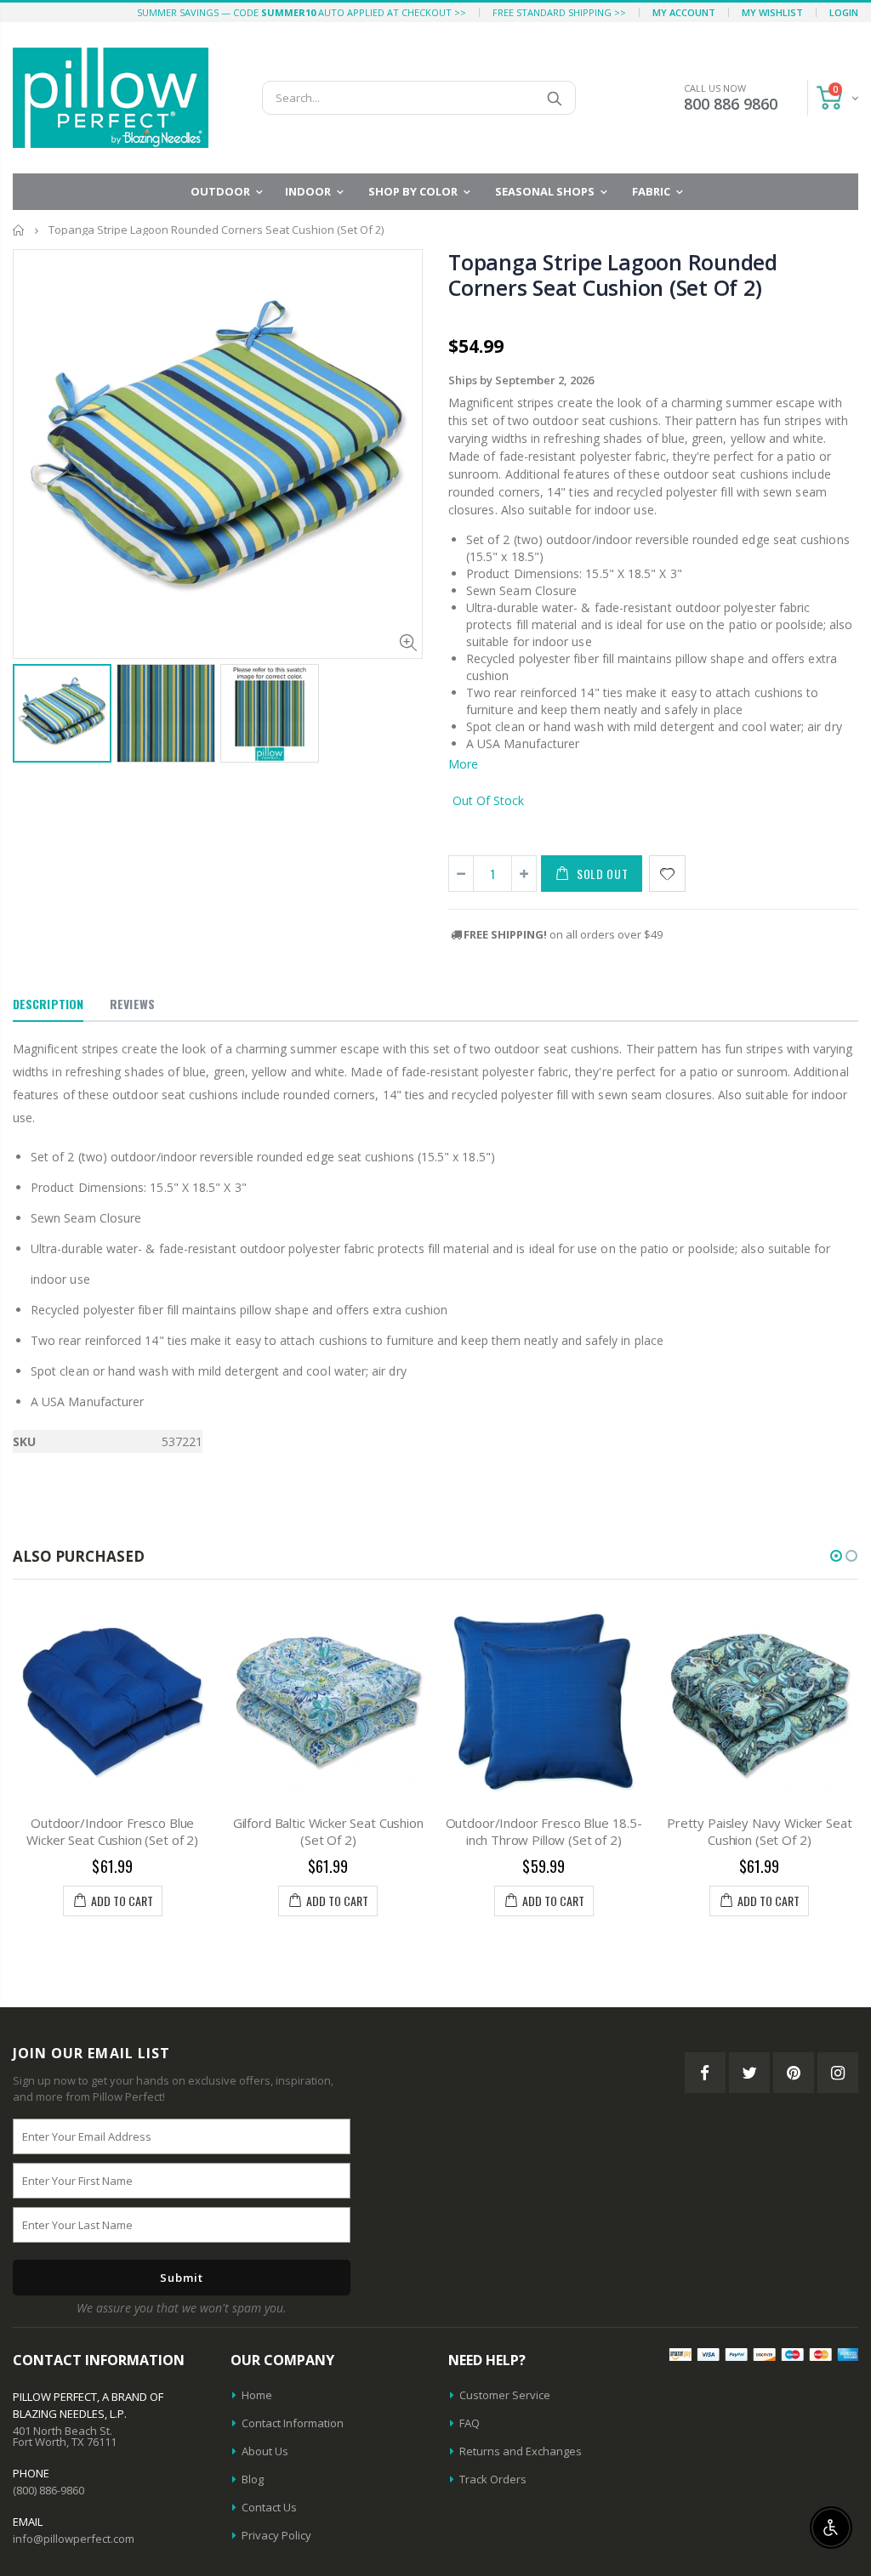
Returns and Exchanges (521, 2451)
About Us (265, 2451)
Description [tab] (48, 1004)
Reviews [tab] (132, 1004)
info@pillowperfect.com (74, 2539)
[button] (836, 1556)
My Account (684, 12)
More (463, 764)
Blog (253, 2479)
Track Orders (493, 2479)
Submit (182, 2278)
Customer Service (505, 2395)
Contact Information (293, 2423)
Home (19, 230)
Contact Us (269, 2507)
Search (554, 98)
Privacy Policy (276, 2535)
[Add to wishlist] (667, 874)
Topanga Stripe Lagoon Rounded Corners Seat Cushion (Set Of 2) (613, 275)
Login (844, 12)
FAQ (470, 2423)
